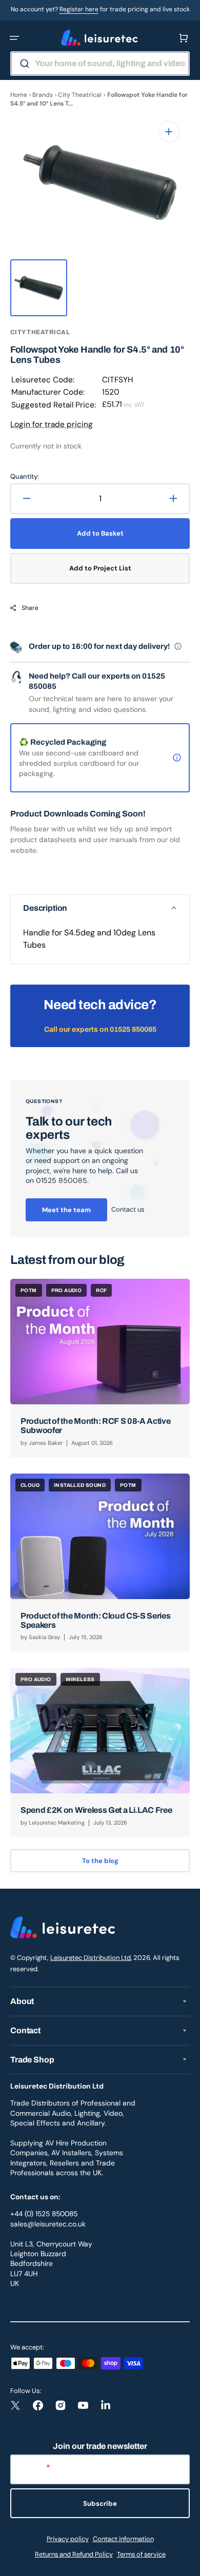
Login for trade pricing (52, 424)
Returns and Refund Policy (74, 2554)
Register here (79, 9)
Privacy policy (68, 2539)
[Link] (100, 1158)
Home (19, 95)
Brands (43, 95)
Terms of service (141, 2554)
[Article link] (100, 1368)
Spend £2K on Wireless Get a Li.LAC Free (96, 1810)
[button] (14, 38)
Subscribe (100, 2503)
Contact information (123, 2539)
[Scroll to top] (187, 2563)
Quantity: (25, 476)
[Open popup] (178, 646)
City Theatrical (80, 95)
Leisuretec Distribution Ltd (91, 1958)
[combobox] (100, 64)
